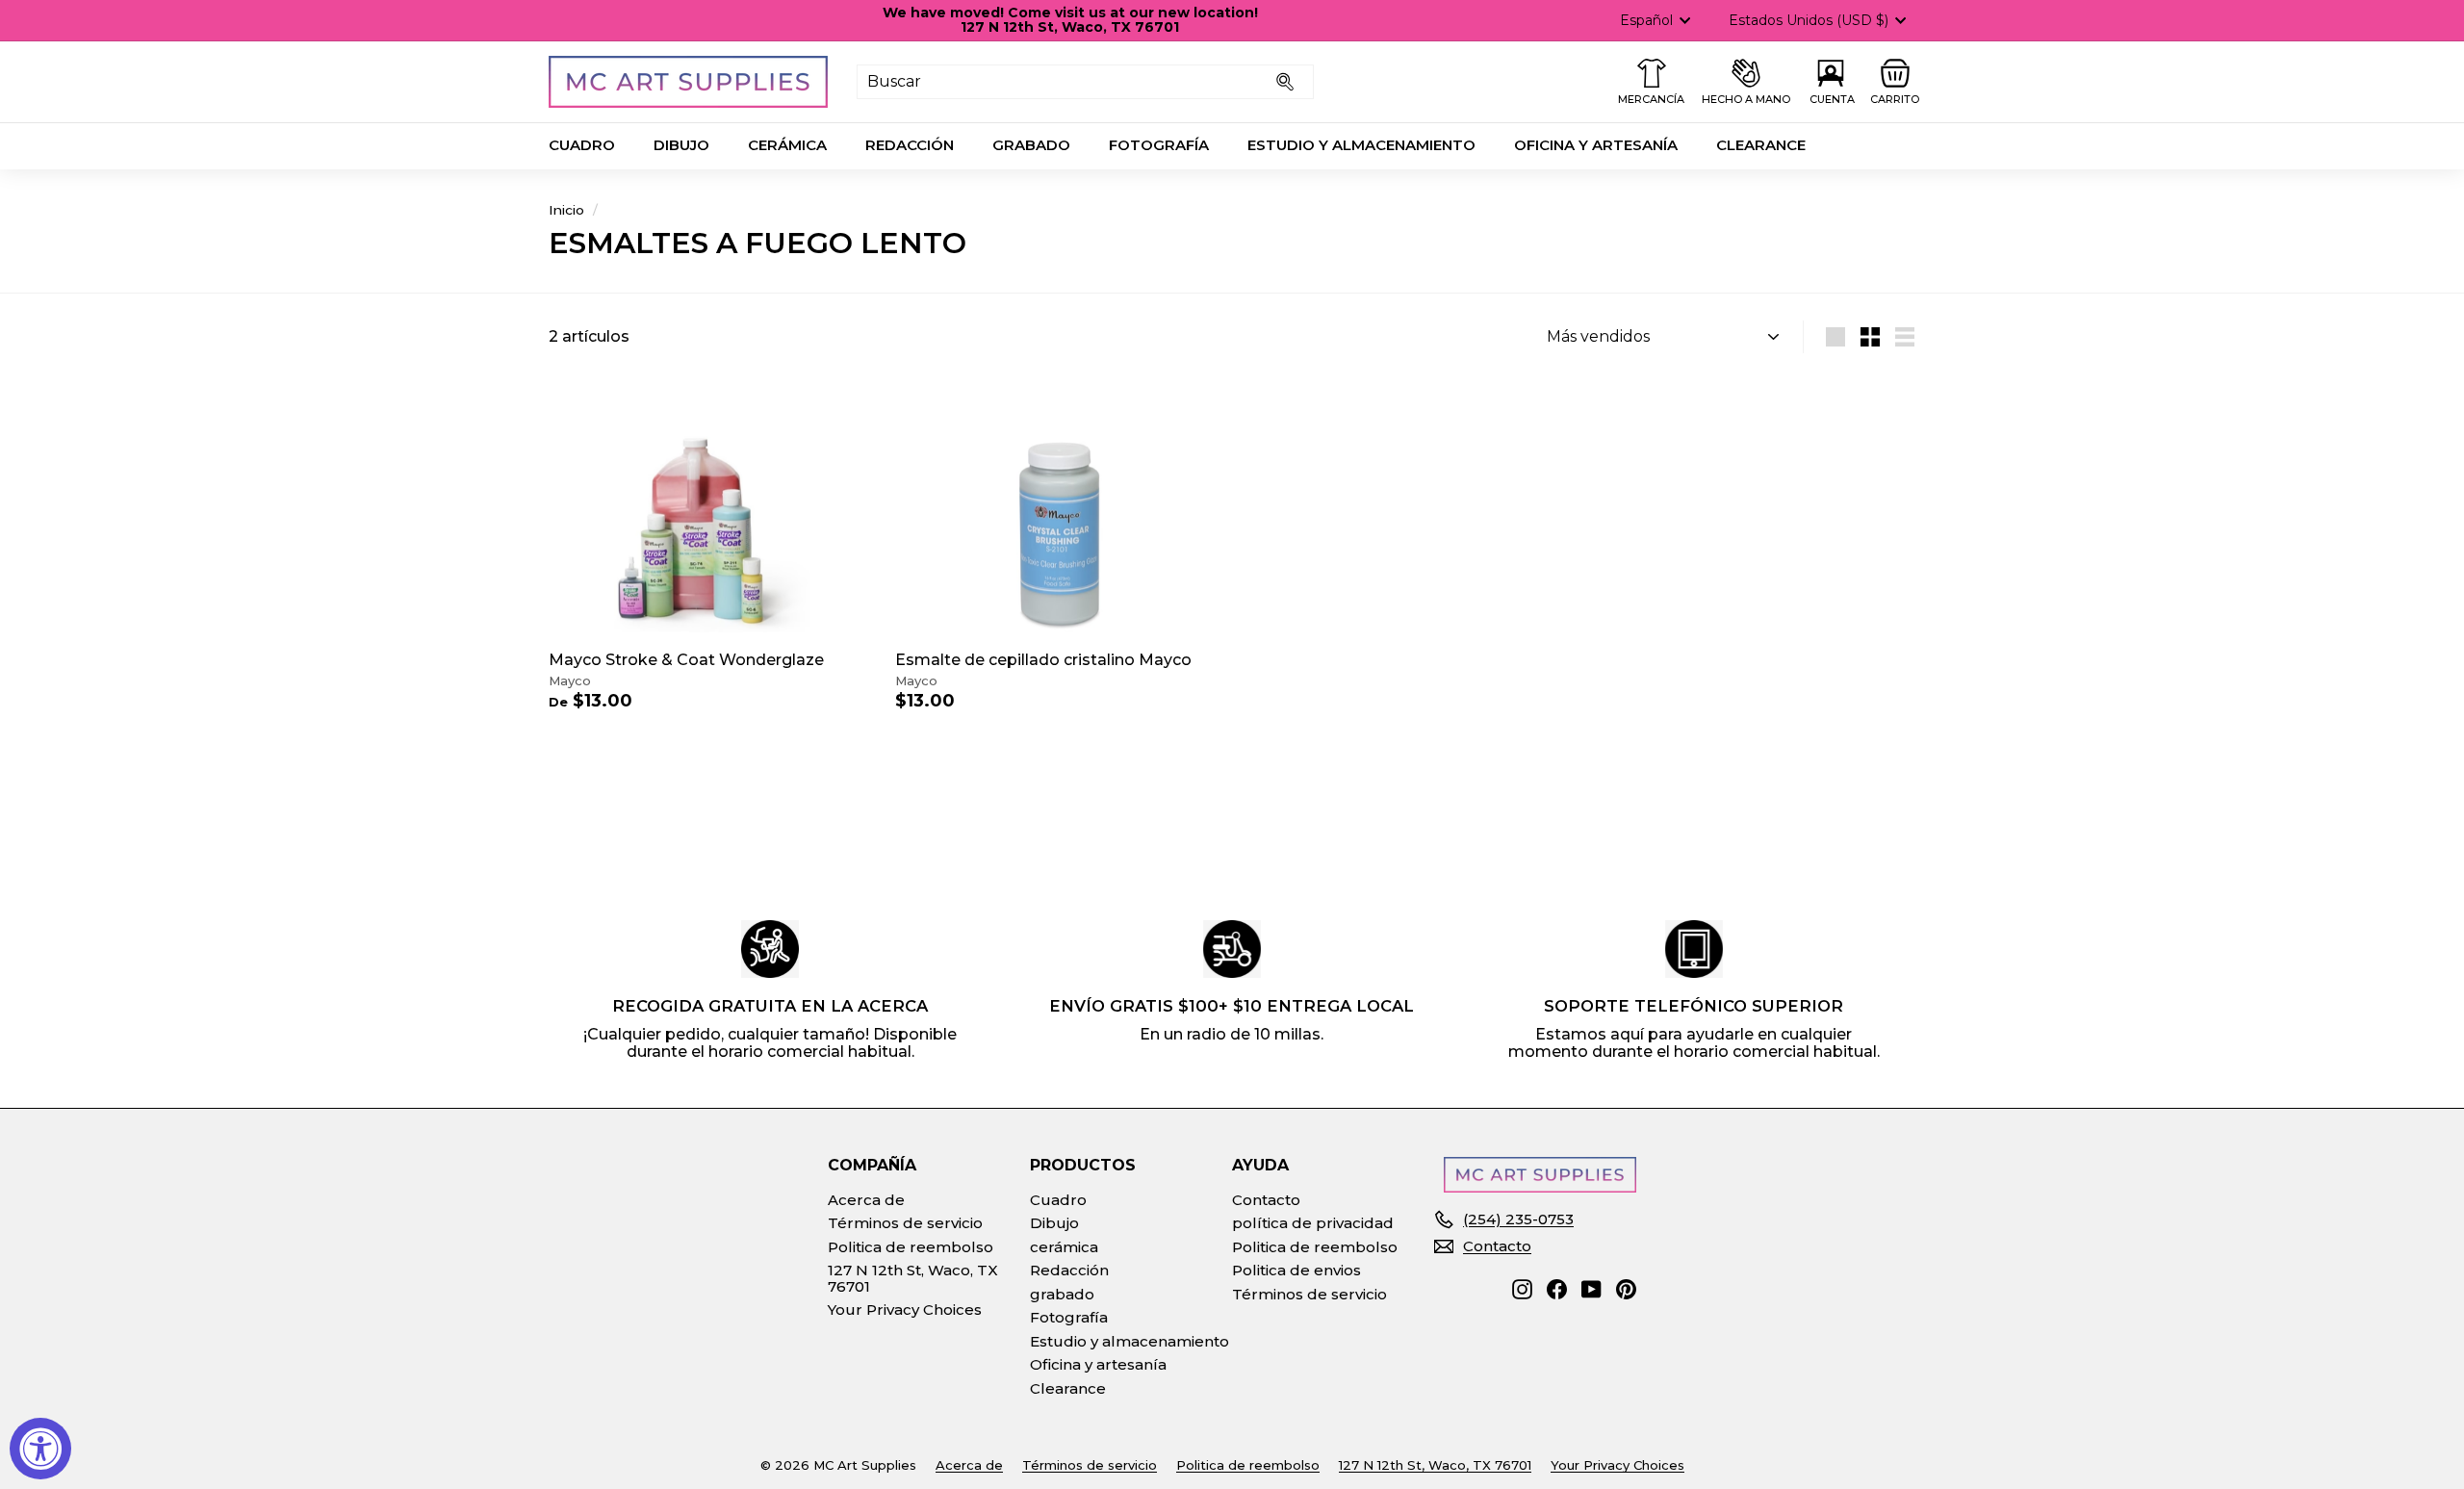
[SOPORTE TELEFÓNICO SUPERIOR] (1694, 949)
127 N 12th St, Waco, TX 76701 (913, 1278)
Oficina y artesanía (1596, 145)
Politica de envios (1296, 1270)
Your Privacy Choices (905, 1309)
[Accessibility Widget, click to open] (40, 1449)
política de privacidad (1313, 1223)
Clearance (1761, 145)
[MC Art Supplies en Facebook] (1557, 1289)
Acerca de (866, 1200)
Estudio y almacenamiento (1361, 145)
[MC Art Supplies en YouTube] (1591, 1289)
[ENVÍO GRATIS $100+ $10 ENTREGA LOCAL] (1232, 949)
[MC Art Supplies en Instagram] (1522, 1289)
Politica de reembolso (911, 1247)
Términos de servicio (905, 1223)
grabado (1031, 145)
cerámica (787, 145)
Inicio (566, 210)
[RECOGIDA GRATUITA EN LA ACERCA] (770, 949)
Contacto (1266, 1200)
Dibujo (681, 145)
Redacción (910, 145)
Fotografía (1159, 145)
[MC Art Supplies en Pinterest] (1626, 1289)
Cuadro (582, 145)
